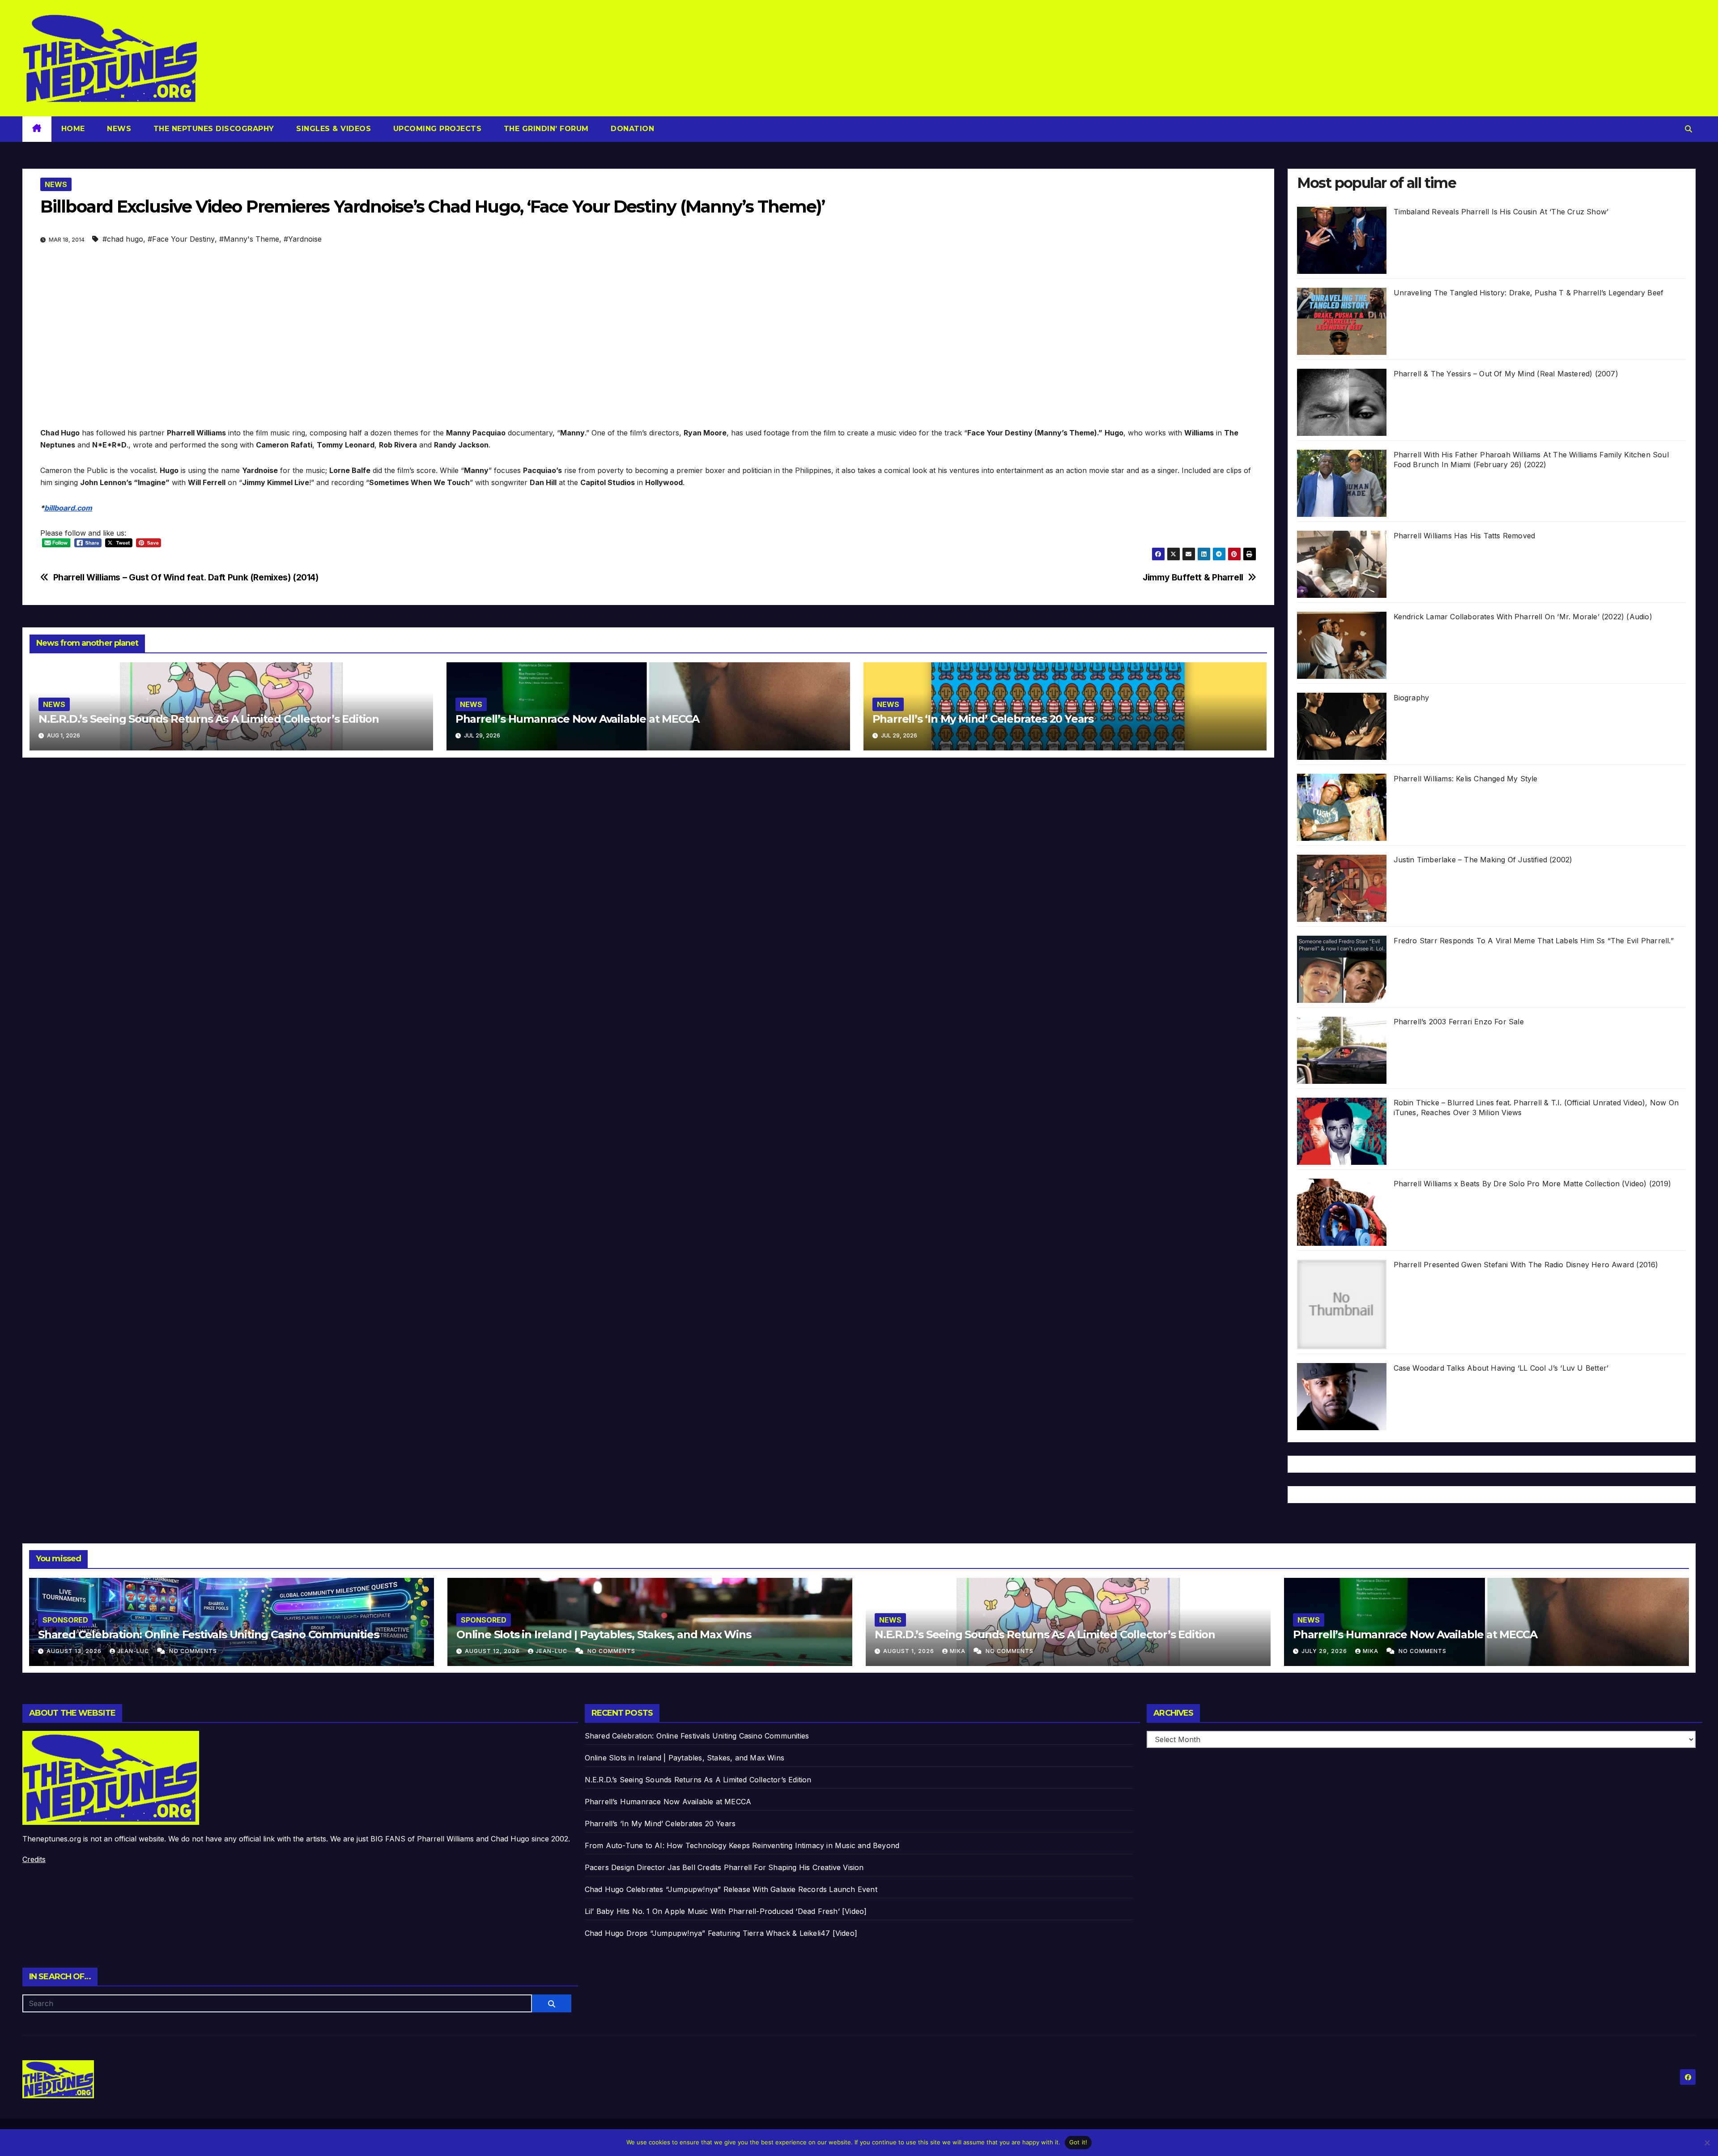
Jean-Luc (134, 1651)
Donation (631, 129)
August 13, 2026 (75, 1651)
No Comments (193, 1651)
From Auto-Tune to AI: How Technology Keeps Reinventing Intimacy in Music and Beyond (742, 1845)
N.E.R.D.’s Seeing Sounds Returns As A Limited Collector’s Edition (209, 719)
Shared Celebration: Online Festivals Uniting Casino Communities (208, 1634)
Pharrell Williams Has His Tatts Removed (1465, 536)
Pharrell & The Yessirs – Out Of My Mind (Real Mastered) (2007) (1506, 374)
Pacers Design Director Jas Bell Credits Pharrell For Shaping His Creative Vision (724, 1867)
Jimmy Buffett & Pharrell (1193, 577)
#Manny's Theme (249, 239)
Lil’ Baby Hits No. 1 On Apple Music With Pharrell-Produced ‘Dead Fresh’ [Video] (726, 1911)
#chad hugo (123, 239)
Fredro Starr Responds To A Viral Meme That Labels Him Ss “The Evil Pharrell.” (1534, 941)
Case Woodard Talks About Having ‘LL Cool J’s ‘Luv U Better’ (1501, 1368)
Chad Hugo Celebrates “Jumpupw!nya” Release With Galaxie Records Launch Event (731, 1889)
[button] (1688, 129)
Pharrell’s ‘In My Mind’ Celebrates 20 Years (983, 719)
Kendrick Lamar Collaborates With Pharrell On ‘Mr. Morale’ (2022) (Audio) (1523, 617)
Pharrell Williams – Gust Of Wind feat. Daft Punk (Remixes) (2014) (186, 577)
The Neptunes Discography (213, 129)
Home (73, 129)
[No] (1707, 2143)
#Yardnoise (303, 239)
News (118, 129)
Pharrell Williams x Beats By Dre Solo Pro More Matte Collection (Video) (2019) (1533, 1184)
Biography (1412, 698)
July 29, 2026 (1325, 1651)
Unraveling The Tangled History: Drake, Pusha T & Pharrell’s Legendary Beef (1529, 293)
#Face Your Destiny (181, 239)
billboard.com (68, 508)
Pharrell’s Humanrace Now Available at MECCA (577, 719)
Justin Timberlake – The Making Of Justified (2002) (1483, 860)
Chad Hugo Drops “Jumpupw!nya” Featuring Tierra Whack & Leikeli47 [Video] (721, 1933)
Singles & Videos (333, 129)
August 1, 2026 (910, 1651)
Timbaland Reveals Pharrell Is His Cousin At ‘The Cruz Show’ (1501, 212)
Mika (959, 1651)
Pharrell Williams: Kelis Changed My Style (1466, 779)
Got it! (1078, 2142)
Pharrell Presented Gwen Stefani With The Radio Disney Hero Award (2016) (1526, 1265)
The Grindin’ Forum (545, 129)
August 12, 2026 (493, 1651)
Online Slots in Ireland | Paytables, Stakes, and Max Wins (604, 1634)
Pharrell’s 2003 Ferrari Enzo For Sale (1459, 1022)
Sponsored (65, 1620)
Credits (34, 1859)
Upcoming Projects (436, 129)
